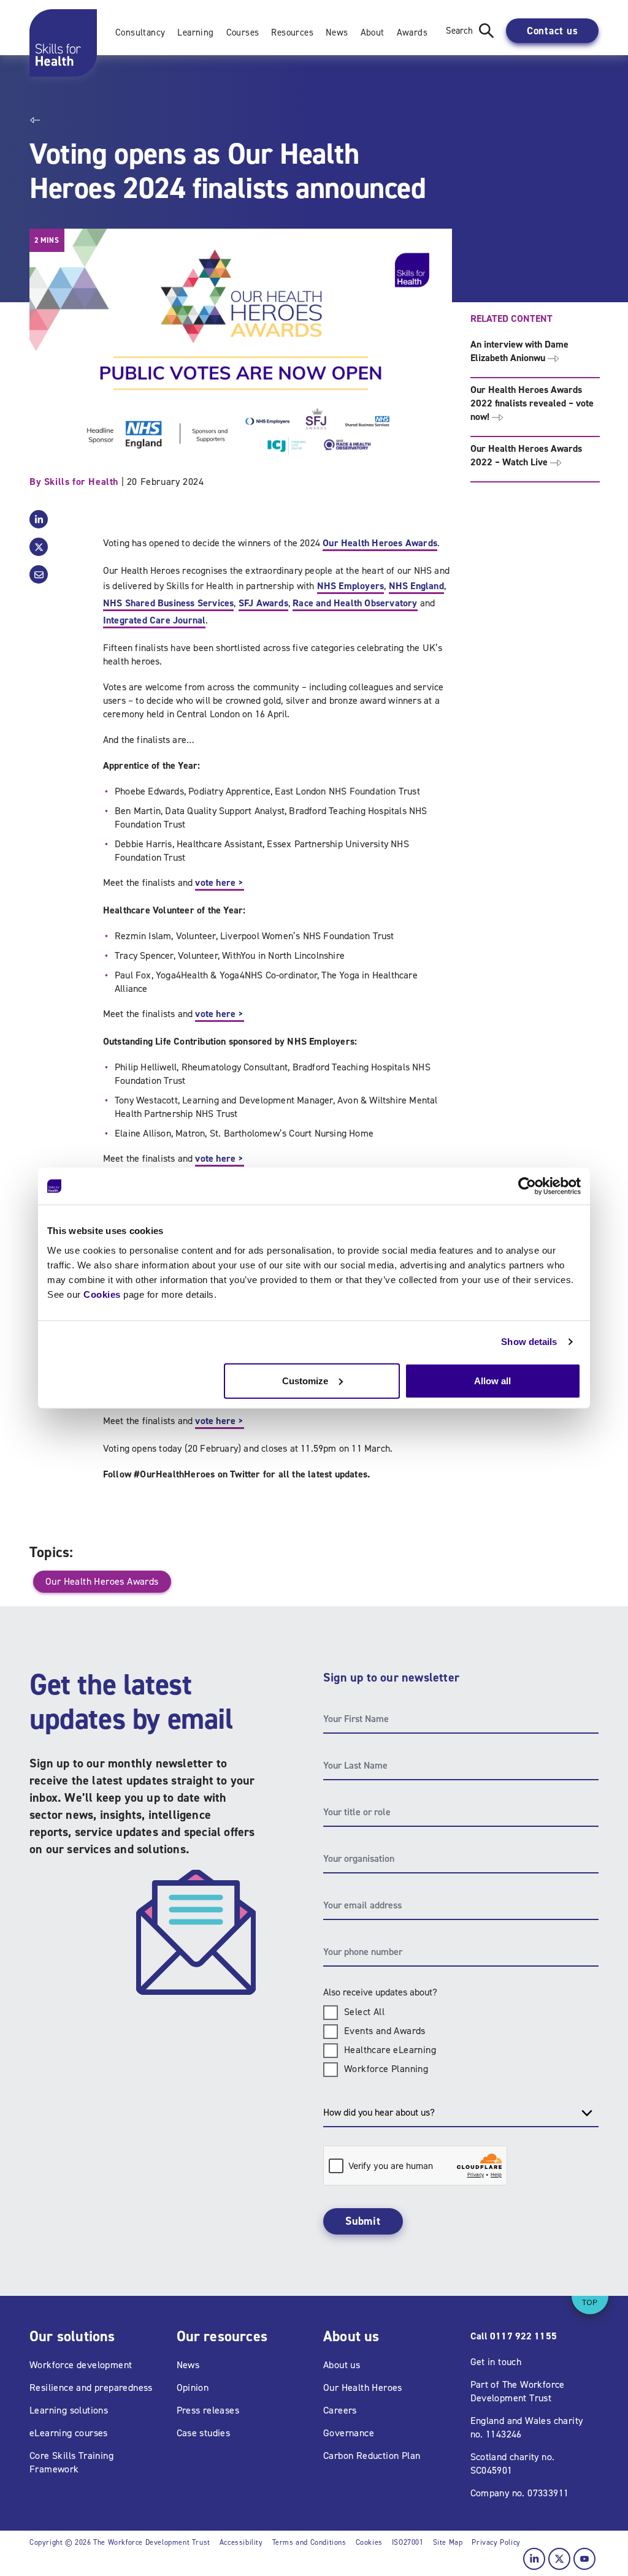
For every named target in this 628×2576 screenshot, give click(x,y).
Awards (412, 32)
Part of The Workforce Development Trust (518, 2391)
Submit (363, 2221)
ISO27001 (408, 2542)
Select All (364, 2012)
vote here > (219, 882)
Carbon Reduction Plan (372, 2456)
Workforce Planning (386, 2069)
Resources (292, 32)
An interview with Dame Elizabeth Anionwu (519, 351)
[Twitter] (559, 2559)
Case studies (204, 2433)
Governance (349, 2433)
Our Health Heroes (363, 2387)
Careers (340, 2410)
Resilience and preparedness (91, 2387)
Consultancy (140, 32)
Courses (243, 32)
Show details (529, 1342)
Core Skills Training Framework (71, 2462)
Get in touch (496, 2362)
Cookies (102, 1294)
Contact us (553, 31)
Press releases (208, 2410)
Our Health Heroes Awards (102, 1581)
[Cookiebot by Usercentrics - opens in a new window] (527, 1186)
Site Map (448, 2542)
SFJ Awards (263, 603)
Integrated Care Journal (155, 620)
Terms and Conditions (309, 2542)
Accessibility (241, 2542)
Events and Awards (385, 2031)
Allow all (492, 1380)
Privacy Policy (496, 2542)
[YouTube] (584, 2559)
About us (342, 2365)
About (373, 32)
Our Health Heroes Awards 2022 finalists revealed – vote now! (532, 403)
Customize (305, 1380)
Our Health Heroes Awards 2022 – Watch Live (526, 455)
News (337, 32)
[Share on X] (39, 547)
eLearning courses (69, 2433)
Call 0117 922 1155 (514, 2336)
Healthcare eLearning (390, 2050)
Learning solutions (69, 2410)
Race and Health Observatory (355, 603)
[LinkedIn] (534, 2559)
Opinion (193, 2387)
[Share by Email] (39, 574)
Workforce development (81, 2365)
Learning (195, 32)
